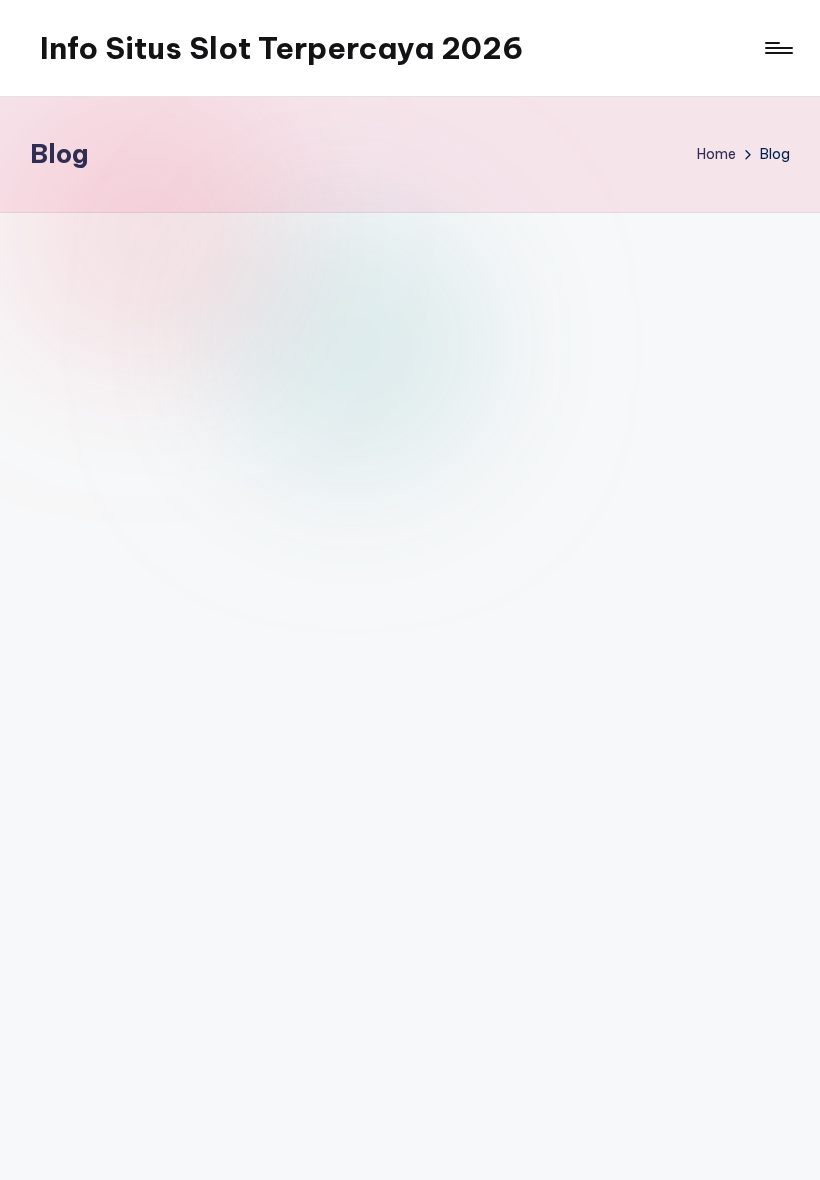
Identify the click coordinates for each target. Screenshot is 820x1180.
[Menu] (777, 48)
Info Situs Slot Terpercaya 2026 (281, 48)
